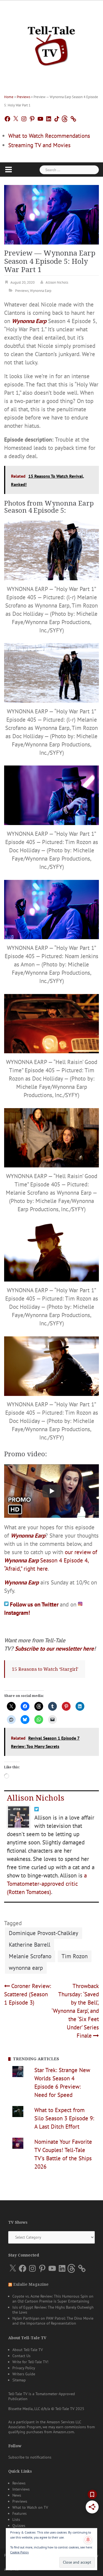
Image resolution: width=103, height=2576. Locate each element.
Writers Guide (24, 2374)
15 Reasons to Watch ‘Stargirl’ (45, 1669)
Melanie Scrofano (30, 1956)
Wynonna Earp (41, 291)
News (17, 2495)
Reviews (19, 2483)
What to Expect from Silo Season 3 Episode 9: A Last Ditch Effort (64, 2118)
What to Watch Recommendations (49, 136)
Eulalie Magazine (31, 2284)
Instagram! (17, 1613)
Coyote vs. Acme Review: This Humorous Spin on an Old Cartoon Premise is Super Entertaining (53, 2299)
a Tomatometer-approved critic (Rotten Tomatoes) (47, 1884)
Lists (16, 2519)
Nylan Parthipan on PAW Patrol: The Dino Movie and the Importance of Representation (53, 2321)
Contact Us (21, 2356)
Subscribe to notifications (30, 2457)
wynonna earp (26, 1968)
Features (20, 2513)
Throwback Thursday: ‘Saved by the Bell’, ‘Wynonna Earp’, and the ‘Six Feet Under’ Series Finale (75, 2011)
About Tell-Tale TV (28, 2350)
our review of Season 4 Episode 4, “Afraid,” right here (51, 1560)
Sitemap (19, 2380)
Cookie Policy (20, 2552)
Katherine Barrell (30, 1945)
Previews (23, 97)
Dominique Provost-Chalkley (44, 1933)
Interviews (21, 2489)
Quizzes (19, 2526)
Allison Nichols (57, 282)
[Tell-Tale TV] (51, 44)
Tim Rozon (75, 1956)
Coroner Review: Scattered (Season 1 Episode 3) (28, 1994)
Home (9, 97)
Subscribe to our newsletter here (54, 1649)
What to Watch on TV (30, 2507)
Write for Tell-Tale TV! (30, 2362)
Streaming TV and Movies (39, 145)
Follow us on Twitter (35, 1604)
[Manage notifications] (88, 2540)
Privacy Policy (24, 2368)
